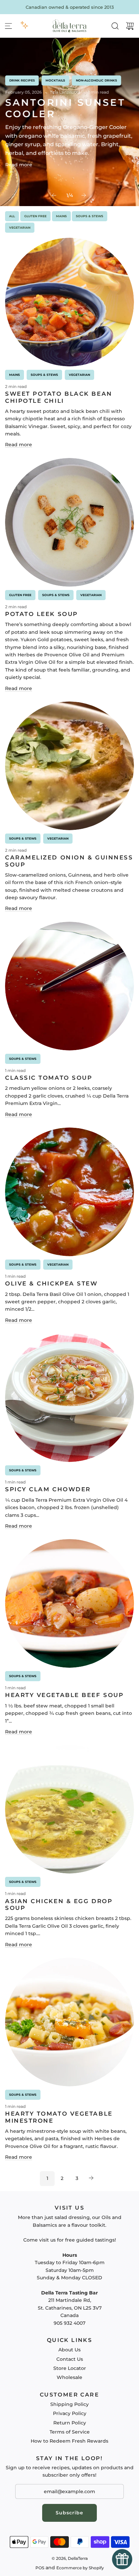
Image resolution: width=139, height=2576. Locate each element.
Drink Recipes (22, 80)
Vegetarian (20, 227)
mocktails (55, 80)
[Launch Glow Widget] (122, 2559)
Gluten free (35, 216)
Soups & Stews (90, 216)
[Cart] (130, 26)
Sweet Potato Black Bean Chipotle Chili (59, 397)
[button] (55, 195)
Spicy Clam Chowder (48, 1489)
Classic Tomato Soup (49, 1078)
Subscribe (69, 2513)
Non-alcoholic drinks (96, 80)
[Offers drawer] (24, 25)
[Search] (115, 26)
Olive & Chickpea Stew (51, 1283)
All (12, 216)
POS (40, 2568)
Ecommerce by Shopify (80, 2568)
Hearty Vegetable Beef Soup (64, 1695)
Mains (61, 216)
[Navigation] (8, 26)
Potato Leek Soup (41, 614)
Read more (19, 165)
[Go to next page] (92, 2179)
